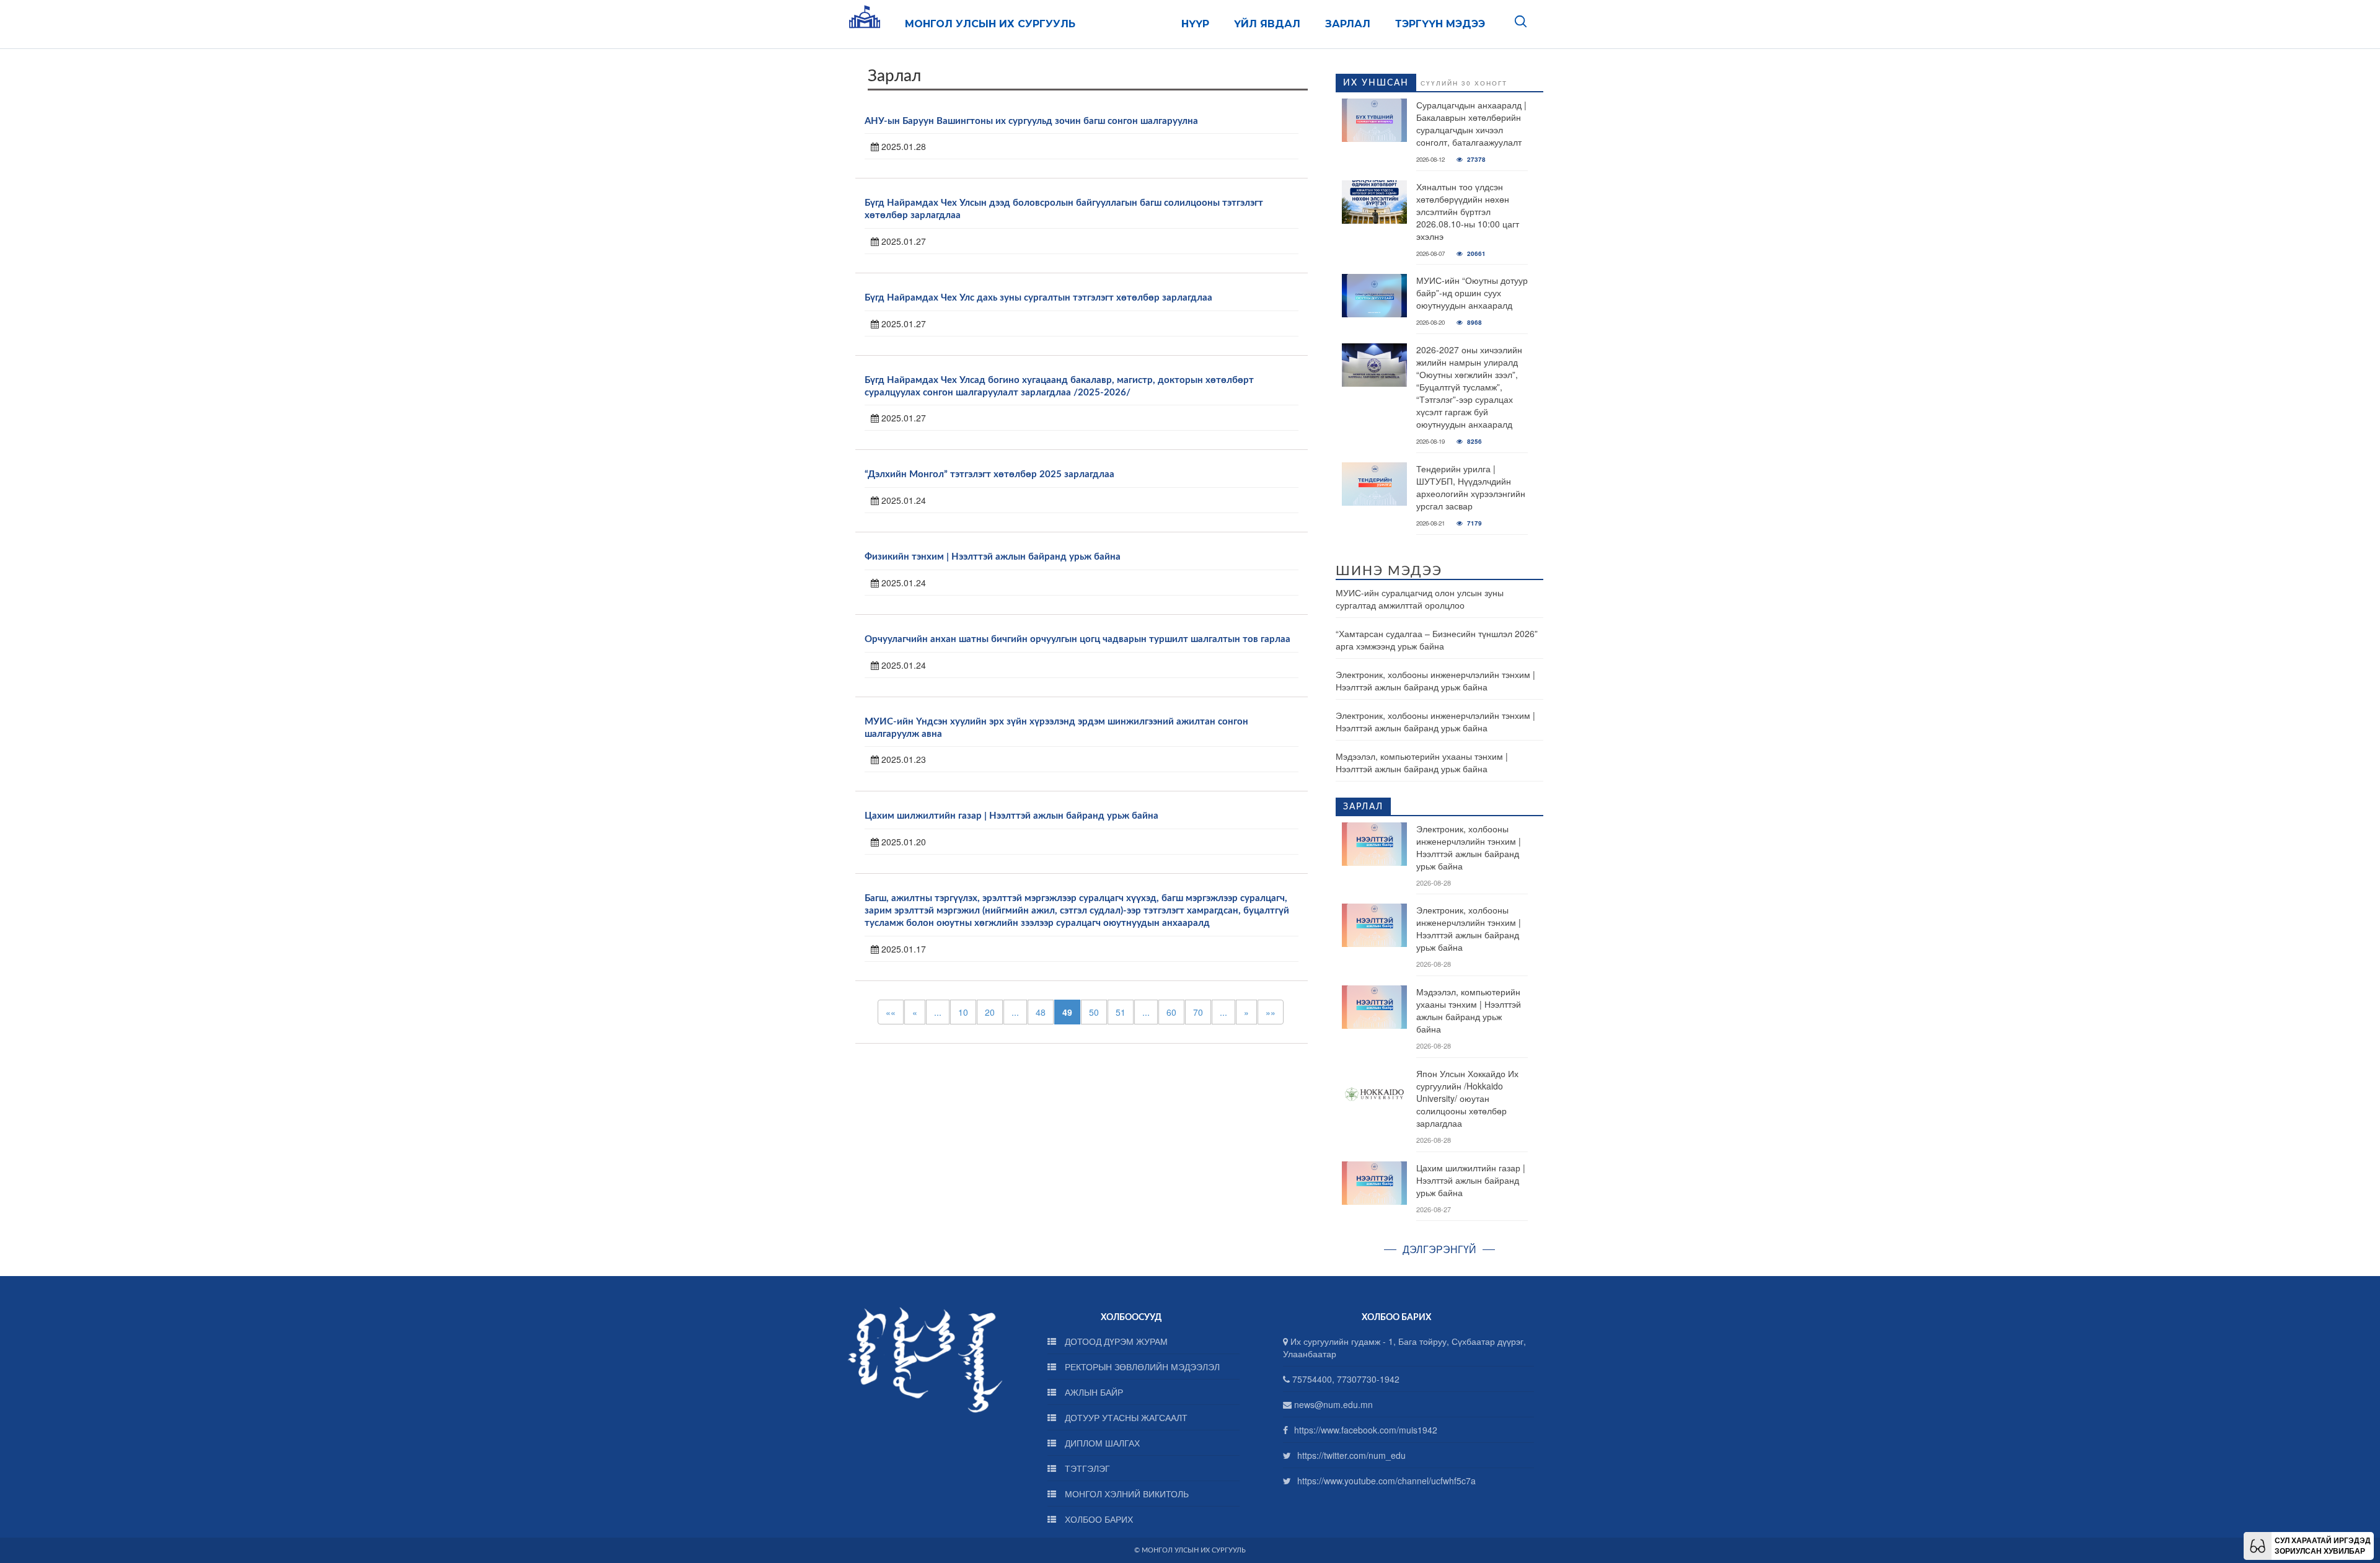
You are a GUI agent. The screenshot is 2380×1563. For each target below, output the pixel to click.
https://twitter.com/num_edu (1351, 1455)
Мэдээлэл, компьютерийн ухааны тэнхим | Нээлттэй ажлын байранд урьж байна (1422, 762)
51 (1121, 1012)
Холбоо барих (1098, 1519)
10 (963, 1012)
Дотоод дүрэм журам (1115, 1341)
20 (990, 1012)
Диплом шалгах (1101, 1443)
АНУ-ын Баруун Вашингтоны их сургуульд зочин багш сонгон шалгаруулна (1031, 121)
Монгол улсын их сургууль (990, 24)
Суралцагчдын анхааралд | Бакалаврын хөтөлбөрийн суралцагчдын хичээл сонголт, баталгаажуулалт (1471, 123)
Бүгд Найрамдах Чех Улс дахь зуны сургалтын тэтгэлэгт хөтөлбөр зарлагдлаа (1038, 298)
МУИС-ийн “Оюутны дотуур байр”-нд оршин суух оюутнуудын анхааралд (1472, 293)
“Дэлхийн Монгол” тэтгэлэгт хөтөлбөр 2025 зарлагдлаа (989, 474)
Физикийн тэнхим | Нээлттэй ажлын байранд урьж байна (993, 557)
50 (1094, 1012)
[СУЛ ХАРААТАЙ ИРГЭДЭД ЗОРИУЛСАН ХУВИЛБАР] (2258, 1544)
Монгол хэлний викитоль (1126, 1494)
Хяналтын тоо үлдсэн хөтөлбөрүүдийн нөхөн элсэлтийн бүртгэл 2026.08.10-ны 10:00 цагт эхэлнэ (1468, 211)
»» (1271, 1012)
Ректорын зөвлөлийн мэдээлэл (1141, 1367)
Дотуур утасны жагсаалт (1125, 1417)
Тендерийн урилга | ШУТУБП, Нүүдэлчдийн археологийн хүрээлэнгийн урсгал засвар (1471, 487)
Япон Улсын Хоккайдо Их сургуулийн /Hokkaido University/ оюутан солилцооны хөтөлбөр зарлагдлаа (1467, 1098)
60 (1171, 1012)
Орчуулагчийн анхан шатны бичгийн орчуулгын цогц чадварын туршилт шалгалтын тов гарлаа (1078, 639)
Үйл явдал (1267, 24)
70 (1198, 1012)
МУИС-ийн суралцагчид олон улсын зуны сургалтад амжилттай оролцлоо (1420, 599)
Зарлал (1348, 24)
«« (891, 1012)
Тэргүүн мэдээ (1440, 24)
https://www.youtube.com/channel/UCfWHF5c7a (1386, 1481)
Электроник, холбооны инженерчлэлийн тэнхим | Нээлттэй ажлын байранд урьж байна (1435, 680)
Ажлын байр (1093, 1392)
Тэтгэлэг (1086, 1468)
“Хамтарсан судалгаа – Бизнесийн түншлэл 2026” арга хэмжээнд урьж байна (1437, 640)
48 (1041, 1012)
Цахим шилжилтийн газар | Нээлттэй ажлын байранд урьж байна (1011, 816)
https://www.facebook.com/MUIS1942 (1366, 1430)
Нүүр (1195, 24)
